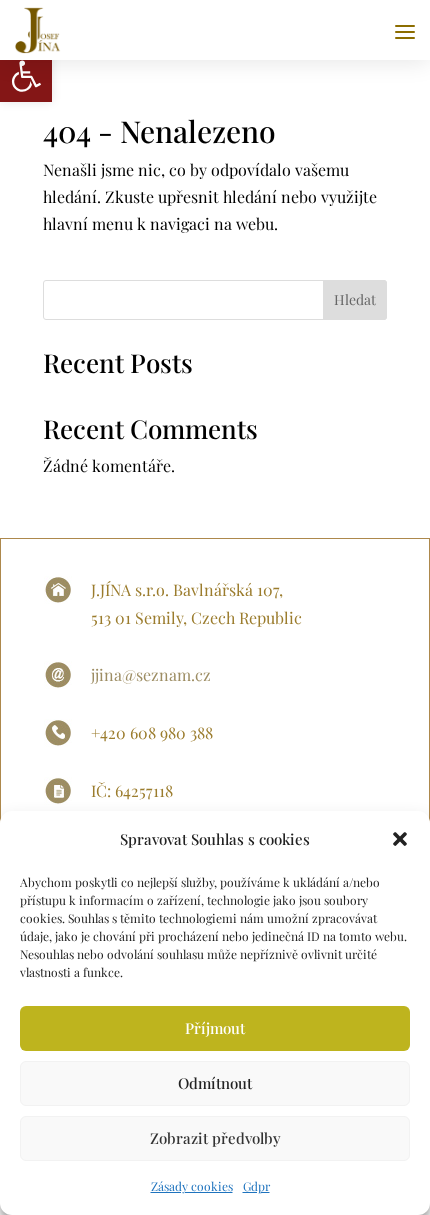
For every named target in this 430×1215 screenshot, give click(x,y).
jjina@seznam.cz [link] (151, 674)
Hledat (355, 299)
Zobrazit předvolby (215, 1138)
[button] (400, 839)
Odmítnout (215, 1083)
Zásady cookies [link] (192, 1186)
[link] (26, 76)
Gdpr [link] (256, 1186)
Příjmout (215, 1028)
